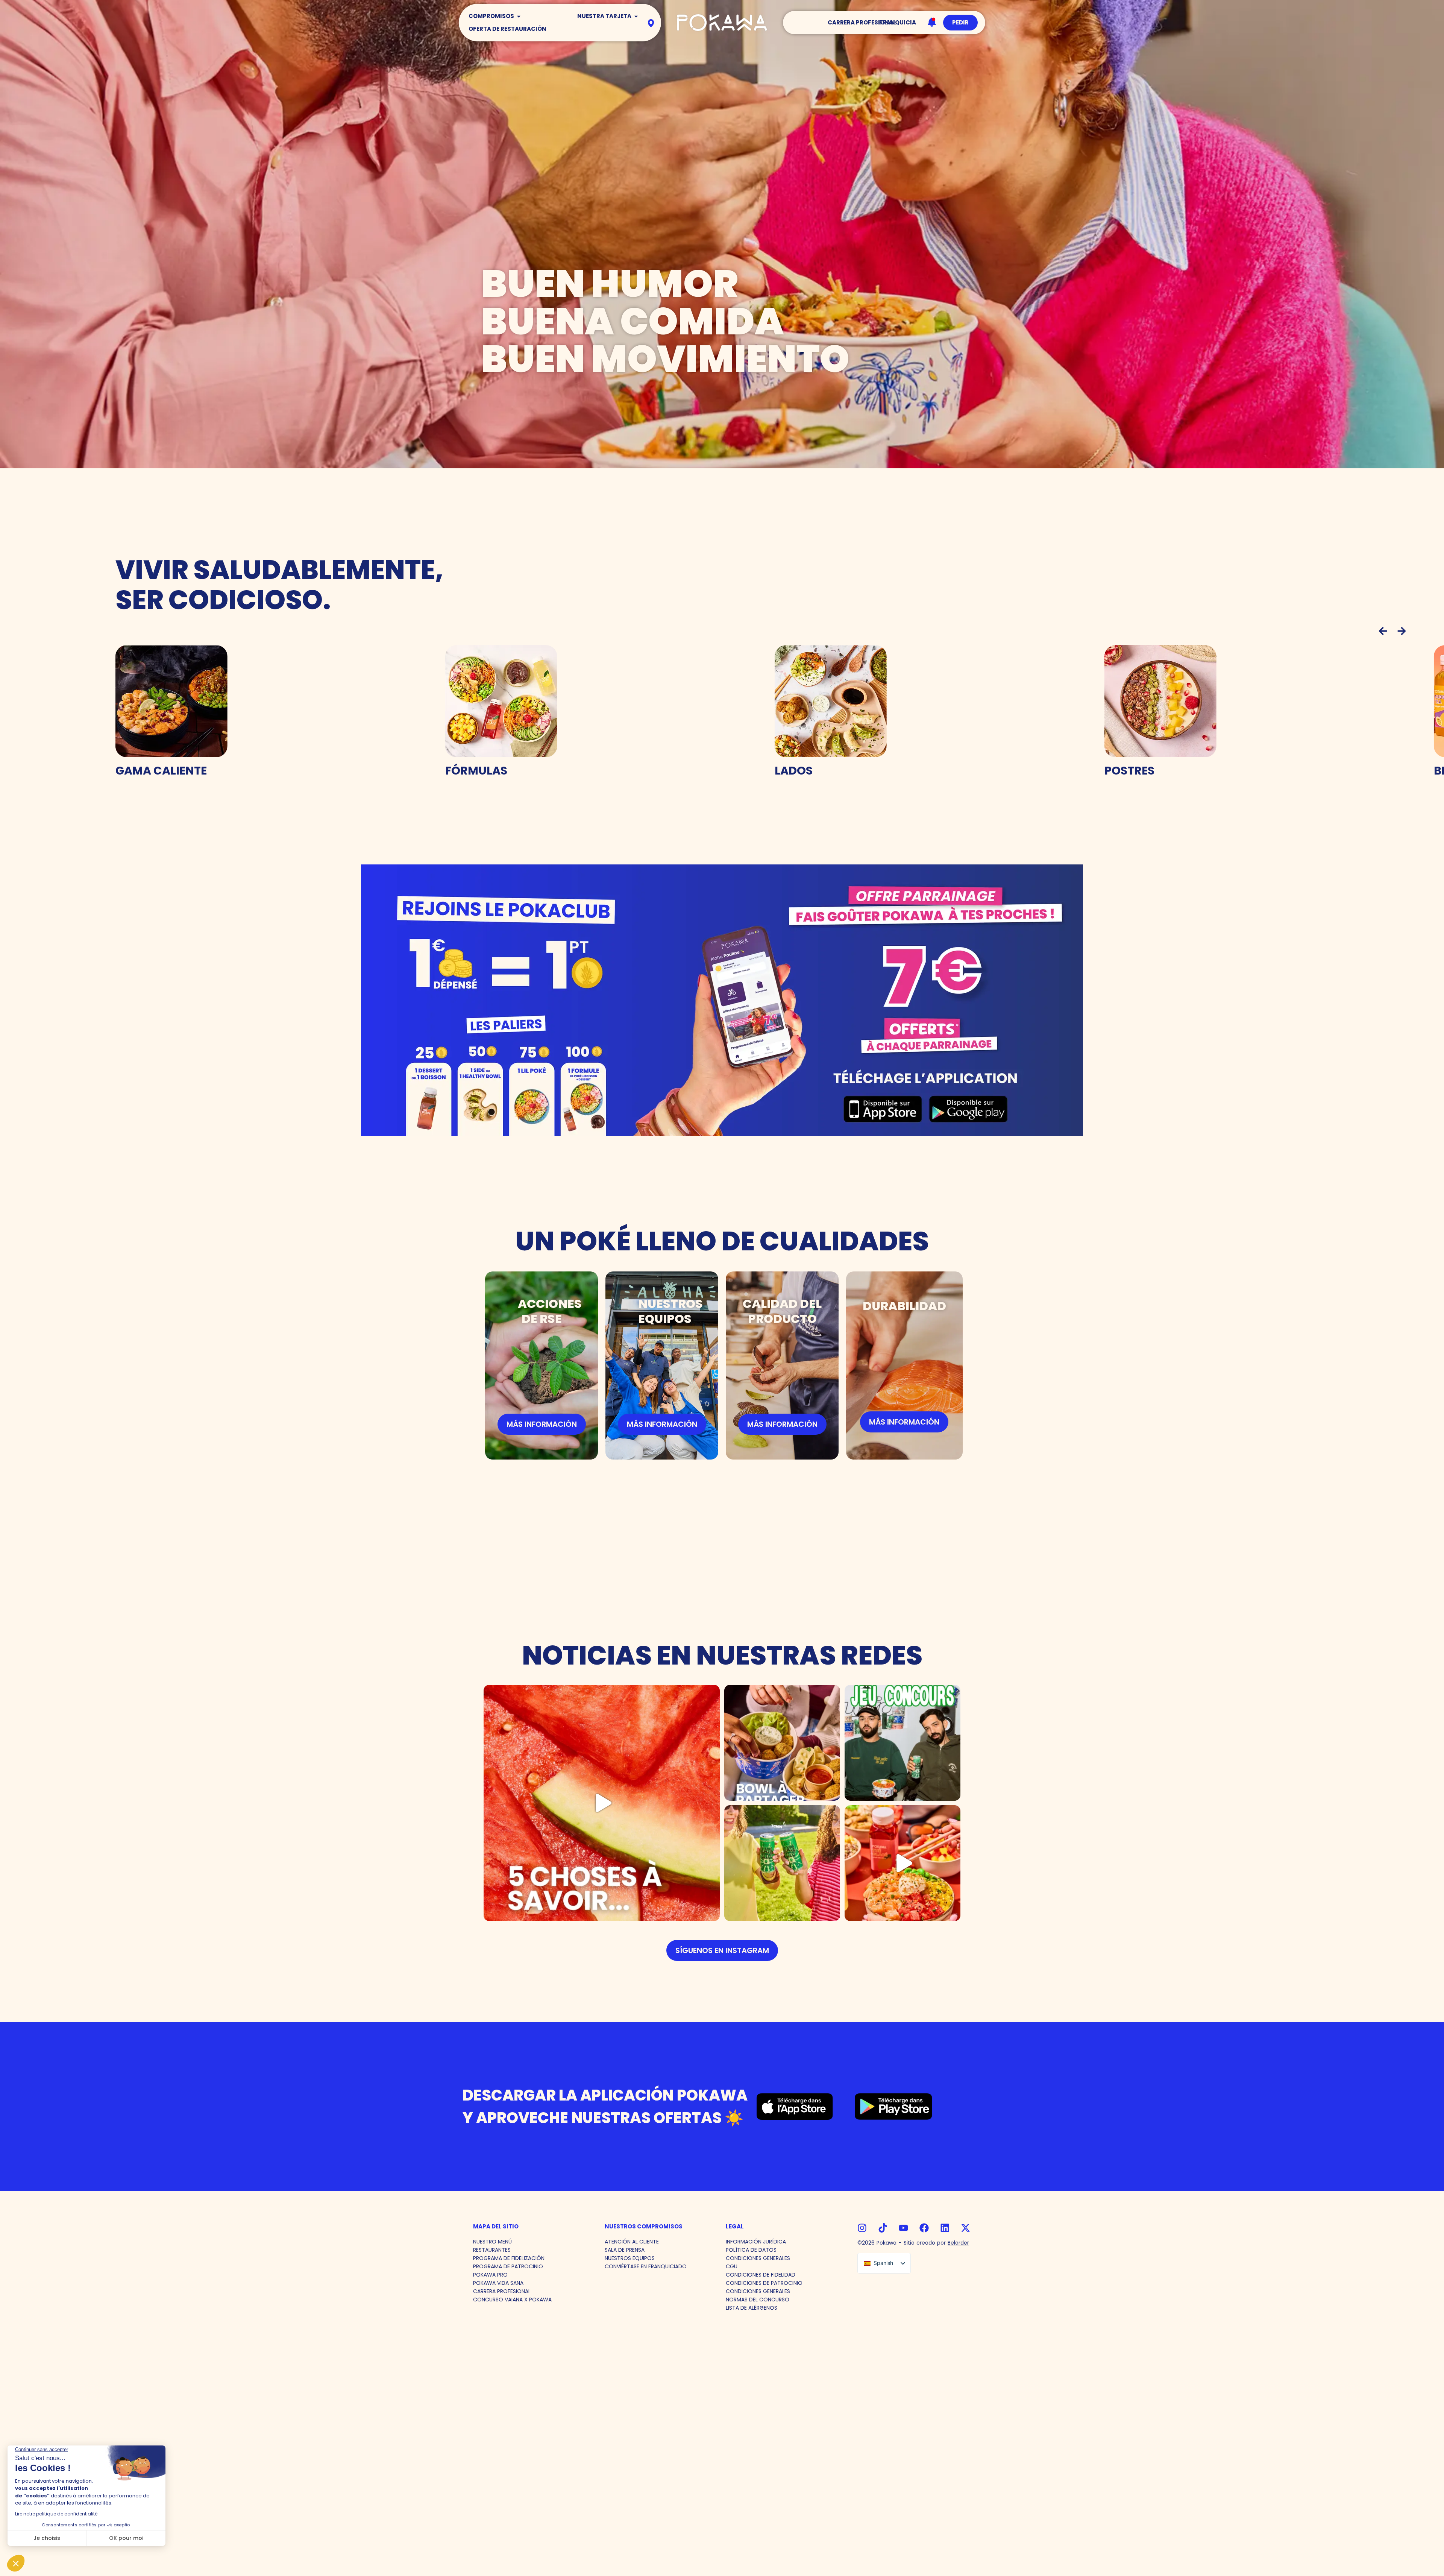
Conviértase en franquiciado (646, 2266)
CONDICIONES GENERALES (758, 2258)
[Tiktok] (883, 2228)
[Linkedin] (945, 2228)
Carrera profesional (502, 2291)
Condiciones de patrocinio (764, 2283)
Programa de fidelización (509, 2258)
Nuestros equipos (630, 2258)
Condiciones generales (758, 2291)
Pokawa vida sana (498, 2283)
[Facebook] (924, 2228)
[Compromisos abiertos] (519, 16)
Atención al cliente (632, 2242)
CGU (732, 2266)
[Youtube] (903, 2228)
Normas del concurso (758, 2300)
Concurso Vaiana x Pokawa (512, 2300)
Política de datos (751, 2250)
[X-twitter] (965, 2228)
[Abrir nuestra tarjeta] (636, 16)
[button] (1383, 631)
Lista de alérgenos (752, 2308)
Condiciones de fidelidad (761, 2275)
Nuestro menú (492, 2242)
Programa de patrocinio (508, 2266)
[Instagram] (862, 2228)
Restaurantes (492, 2250)
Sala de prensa (625, 2250)
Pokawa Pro (490, 2275)
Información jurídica (756, 2242)
